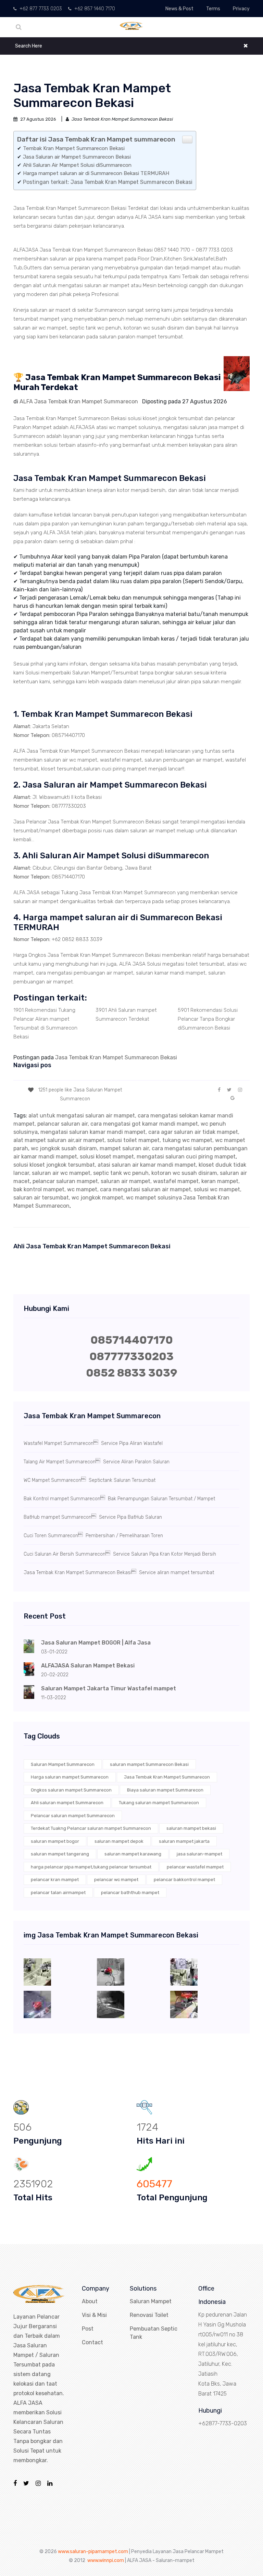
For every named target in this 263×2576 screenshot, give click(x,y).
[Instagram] (38, 2483)
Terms (213, 9)
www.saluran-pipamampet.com (93, 2552)
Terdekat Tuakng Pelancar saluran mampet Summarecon (91, 1828)
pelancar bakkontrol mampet (184, 1880)
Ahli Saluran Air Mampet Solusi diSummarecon (77, 165)
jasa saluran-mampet (199, 1854)
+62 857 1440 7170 (94, 9)
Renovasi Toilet (149, 2315)
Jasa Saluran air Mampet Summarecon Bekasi (77, 157)
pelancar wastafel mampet (195, 1867)
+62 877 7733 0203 (40, 9)
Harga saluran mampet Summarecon (70, 1777)
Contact (92, 2342)
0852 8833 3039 (132, 1373)
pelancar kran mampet (55, 1880)
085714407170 (132, 1340)
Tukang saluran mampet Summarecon (159, 1803)
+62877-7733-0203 (223, 2423)
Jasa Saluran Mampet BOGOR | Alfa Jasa (96, 1643)
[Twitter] (26, 2483)
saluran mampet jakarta (184, 1841)
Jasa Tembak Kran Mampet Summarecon (167, 1777)
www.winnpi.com (106, 2560)
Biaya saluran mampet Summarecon (165, 1790)
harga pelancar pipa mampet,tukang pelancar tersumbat (91, 1867)
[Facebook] (15, 2483)
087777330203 (131, 1356)
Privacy (241, 9)
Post (88, 2329)
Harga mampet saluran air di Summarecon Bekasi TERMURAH (96, 173)
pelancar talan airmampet (58, 1893)
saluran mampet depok (119, 1841)
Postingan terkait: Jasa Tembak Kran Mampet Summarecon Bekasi (108, 182)
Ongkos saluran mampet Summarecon (71, 1790)
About (90, 2301)
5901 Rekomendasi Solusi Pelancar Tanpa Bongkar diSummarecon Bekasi (208, 1019)
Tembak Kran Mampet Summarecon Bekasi (74, 148)
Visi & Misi (94, 2315)
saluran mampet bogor (55, 1841)
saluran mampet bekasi (191, 1828)
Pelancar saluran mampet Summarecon (73, 1816)
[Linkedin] (50, 2483)
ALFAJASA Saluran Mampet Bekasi (88, 1666)
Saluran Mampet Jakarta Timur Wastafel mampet (109, 1688)
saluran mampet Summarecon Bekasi (149, 1764)
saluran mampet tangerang (60, 1854)
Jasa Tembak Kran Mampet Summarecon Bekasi (116, 1057)
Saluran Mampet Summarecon (63, 1764)
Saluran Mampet (151, 2301)
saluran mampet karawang (133, 1854)
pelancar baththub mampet (130, 1893)
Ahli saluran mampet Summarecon (67, 1803)
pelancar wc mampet (116, 1880)
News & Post (179, 9)
